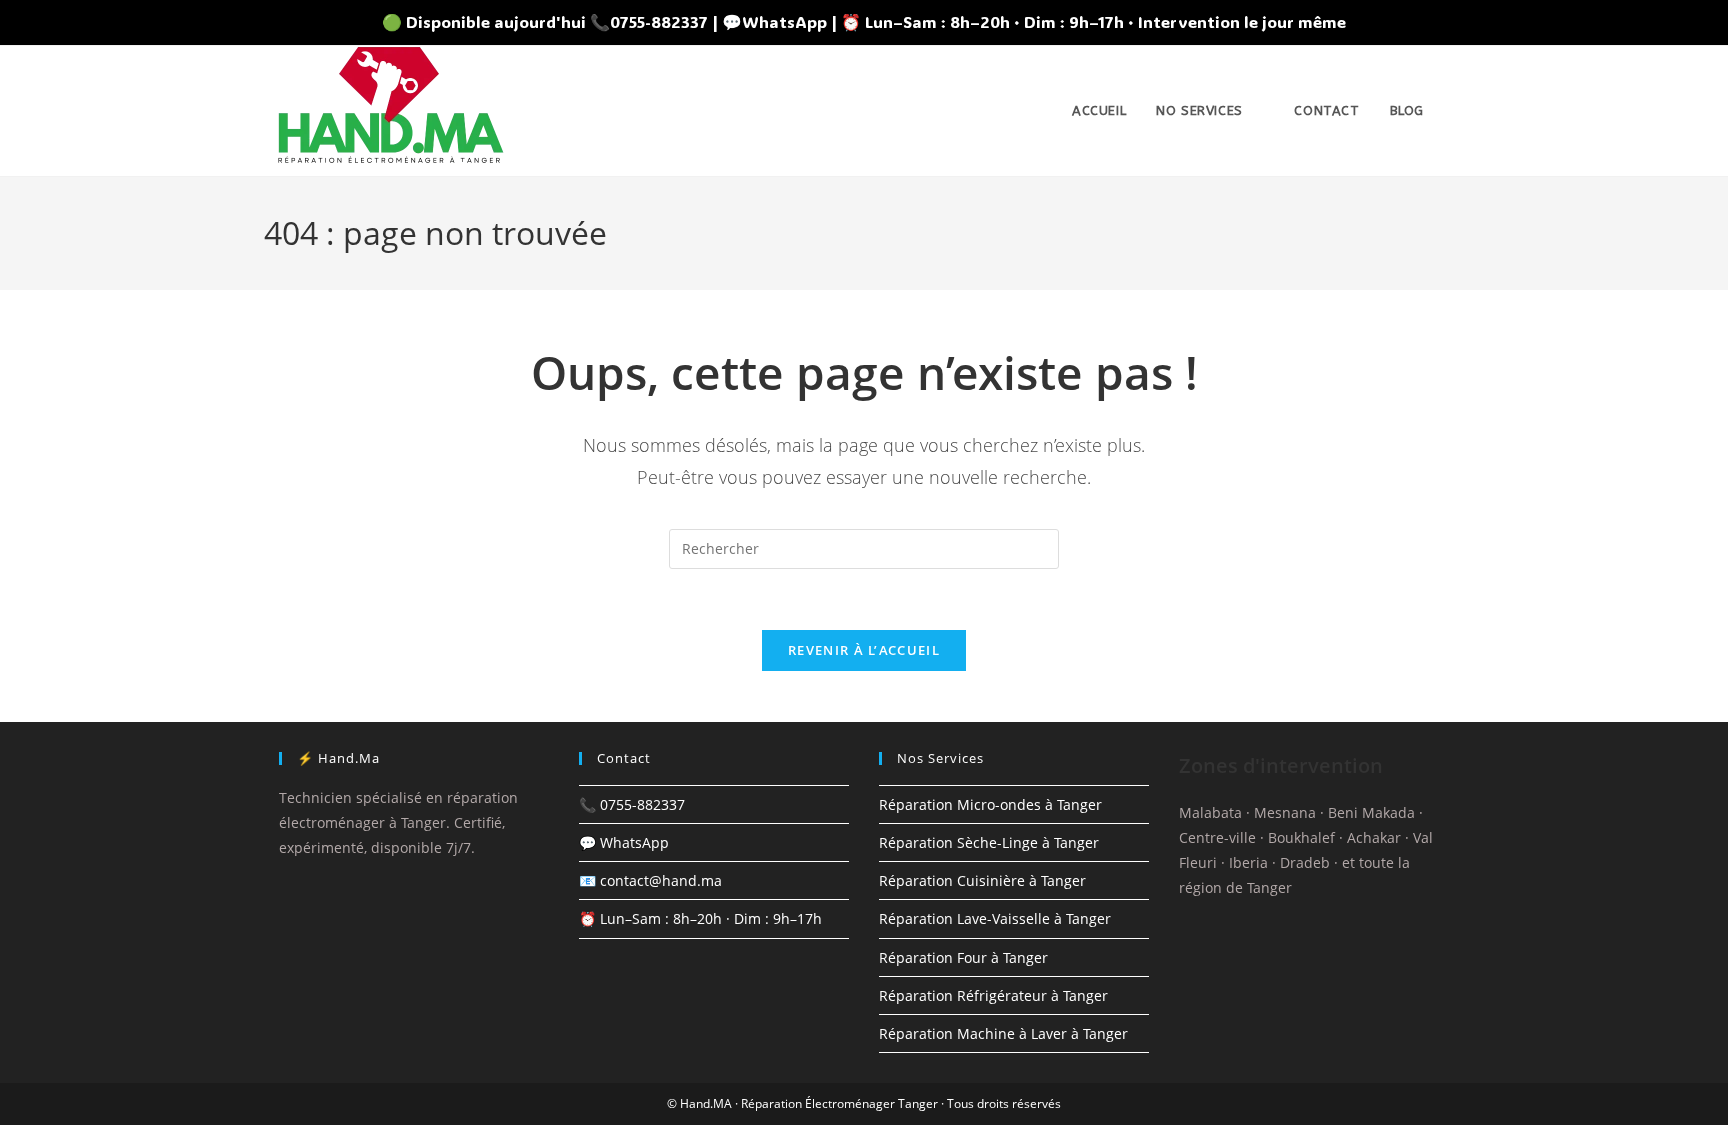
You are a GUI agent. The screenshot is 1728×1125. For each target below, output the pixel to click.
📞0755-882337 (649, 21)
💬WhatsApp (774, 21)
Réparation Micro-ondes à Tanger (990, 804)
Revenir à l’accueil (864, 650)
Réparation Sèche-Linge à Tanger (989, 842)
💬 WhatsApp (624, 842)
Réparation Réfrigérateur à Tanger (993, 995)
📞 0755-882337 (632, 804)
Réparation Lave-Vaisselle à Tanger (995, 918)
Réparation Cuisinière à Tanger (982, 880)
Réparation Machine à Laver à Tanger (1003, 1033)
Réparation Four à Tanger (963, 957)
